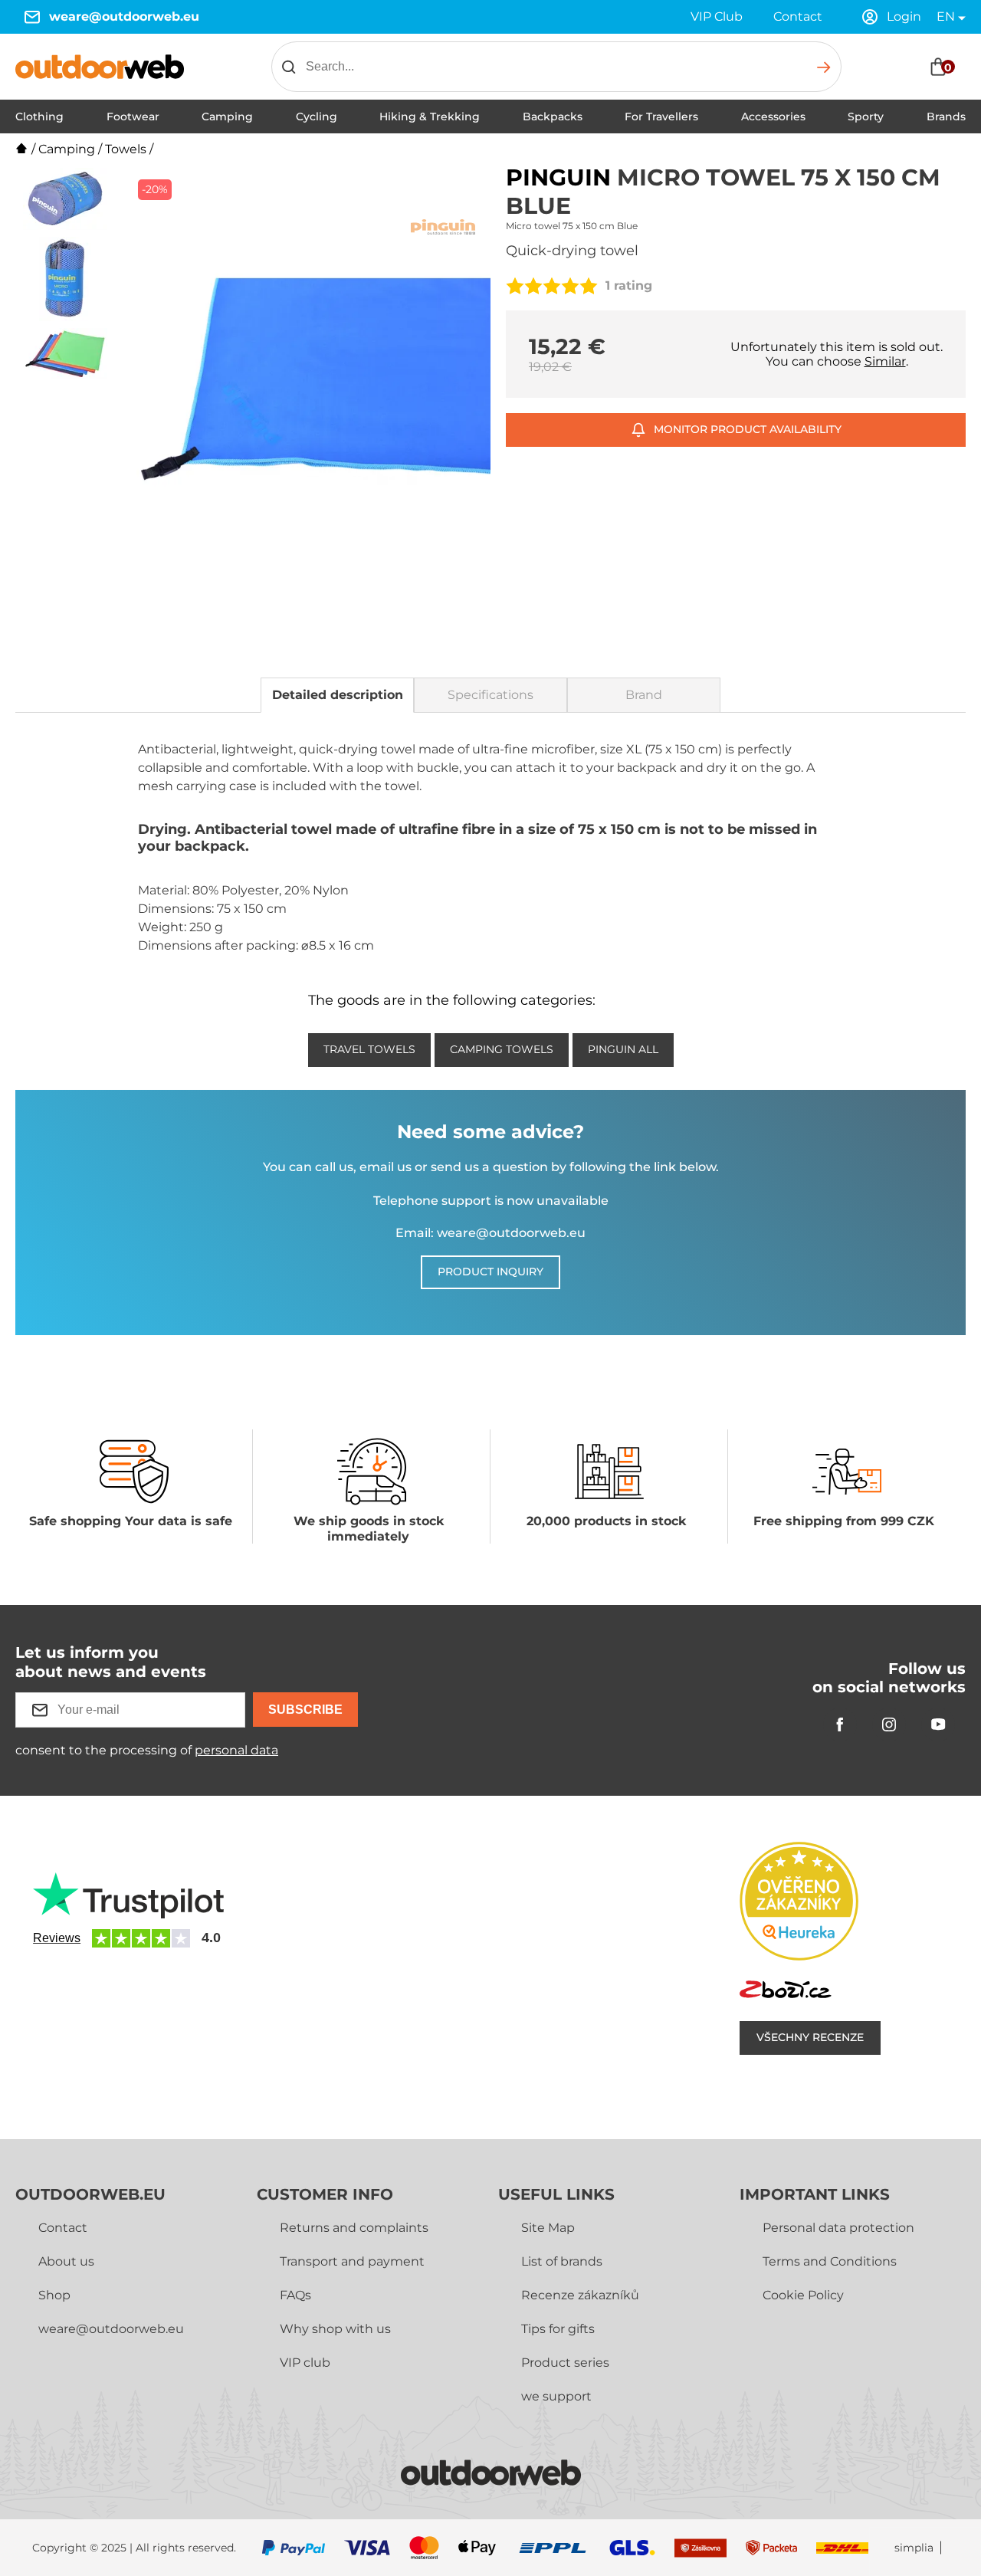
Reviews (57, 1938)
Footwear (133, 116)
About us (66, 2261)
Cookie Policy (803, 2295)
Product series (565, 2363)
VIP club (305, 2363)
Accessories (773, 116)
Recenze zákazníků (580, 2295)
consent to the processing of (147, 1750)
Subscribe (305, 1710)
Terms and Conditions (830, 2261)
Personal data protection (838, 2228)
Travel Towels (369, 1049)
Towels (126, 149)
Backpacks (553, 116)
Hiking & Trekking (430, 116)
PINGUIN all (623, 1049)
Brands (946, 116)
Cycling (317, 116)
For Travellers (661, 116)
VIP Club (717, 16)
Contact (798, 16)
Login (904, 16)
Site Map (548, 2228)
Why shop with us (335, 2329)
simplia (914, 2548)
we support (556, 2396)
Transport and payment (352, 2261)
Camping (227, 116)
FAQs (295, 2295)
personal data (236, 1750)
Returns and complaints (354, 2228)
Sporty (866, 116)
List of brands (562, 2261)
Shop (54, 2295)
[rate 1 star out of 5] (515, 286)
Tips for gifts (558, 2329)
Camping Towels (502, 1049)
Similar (885, 361)
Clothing (39, 116)
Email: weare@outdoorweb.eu (490, 1233)
